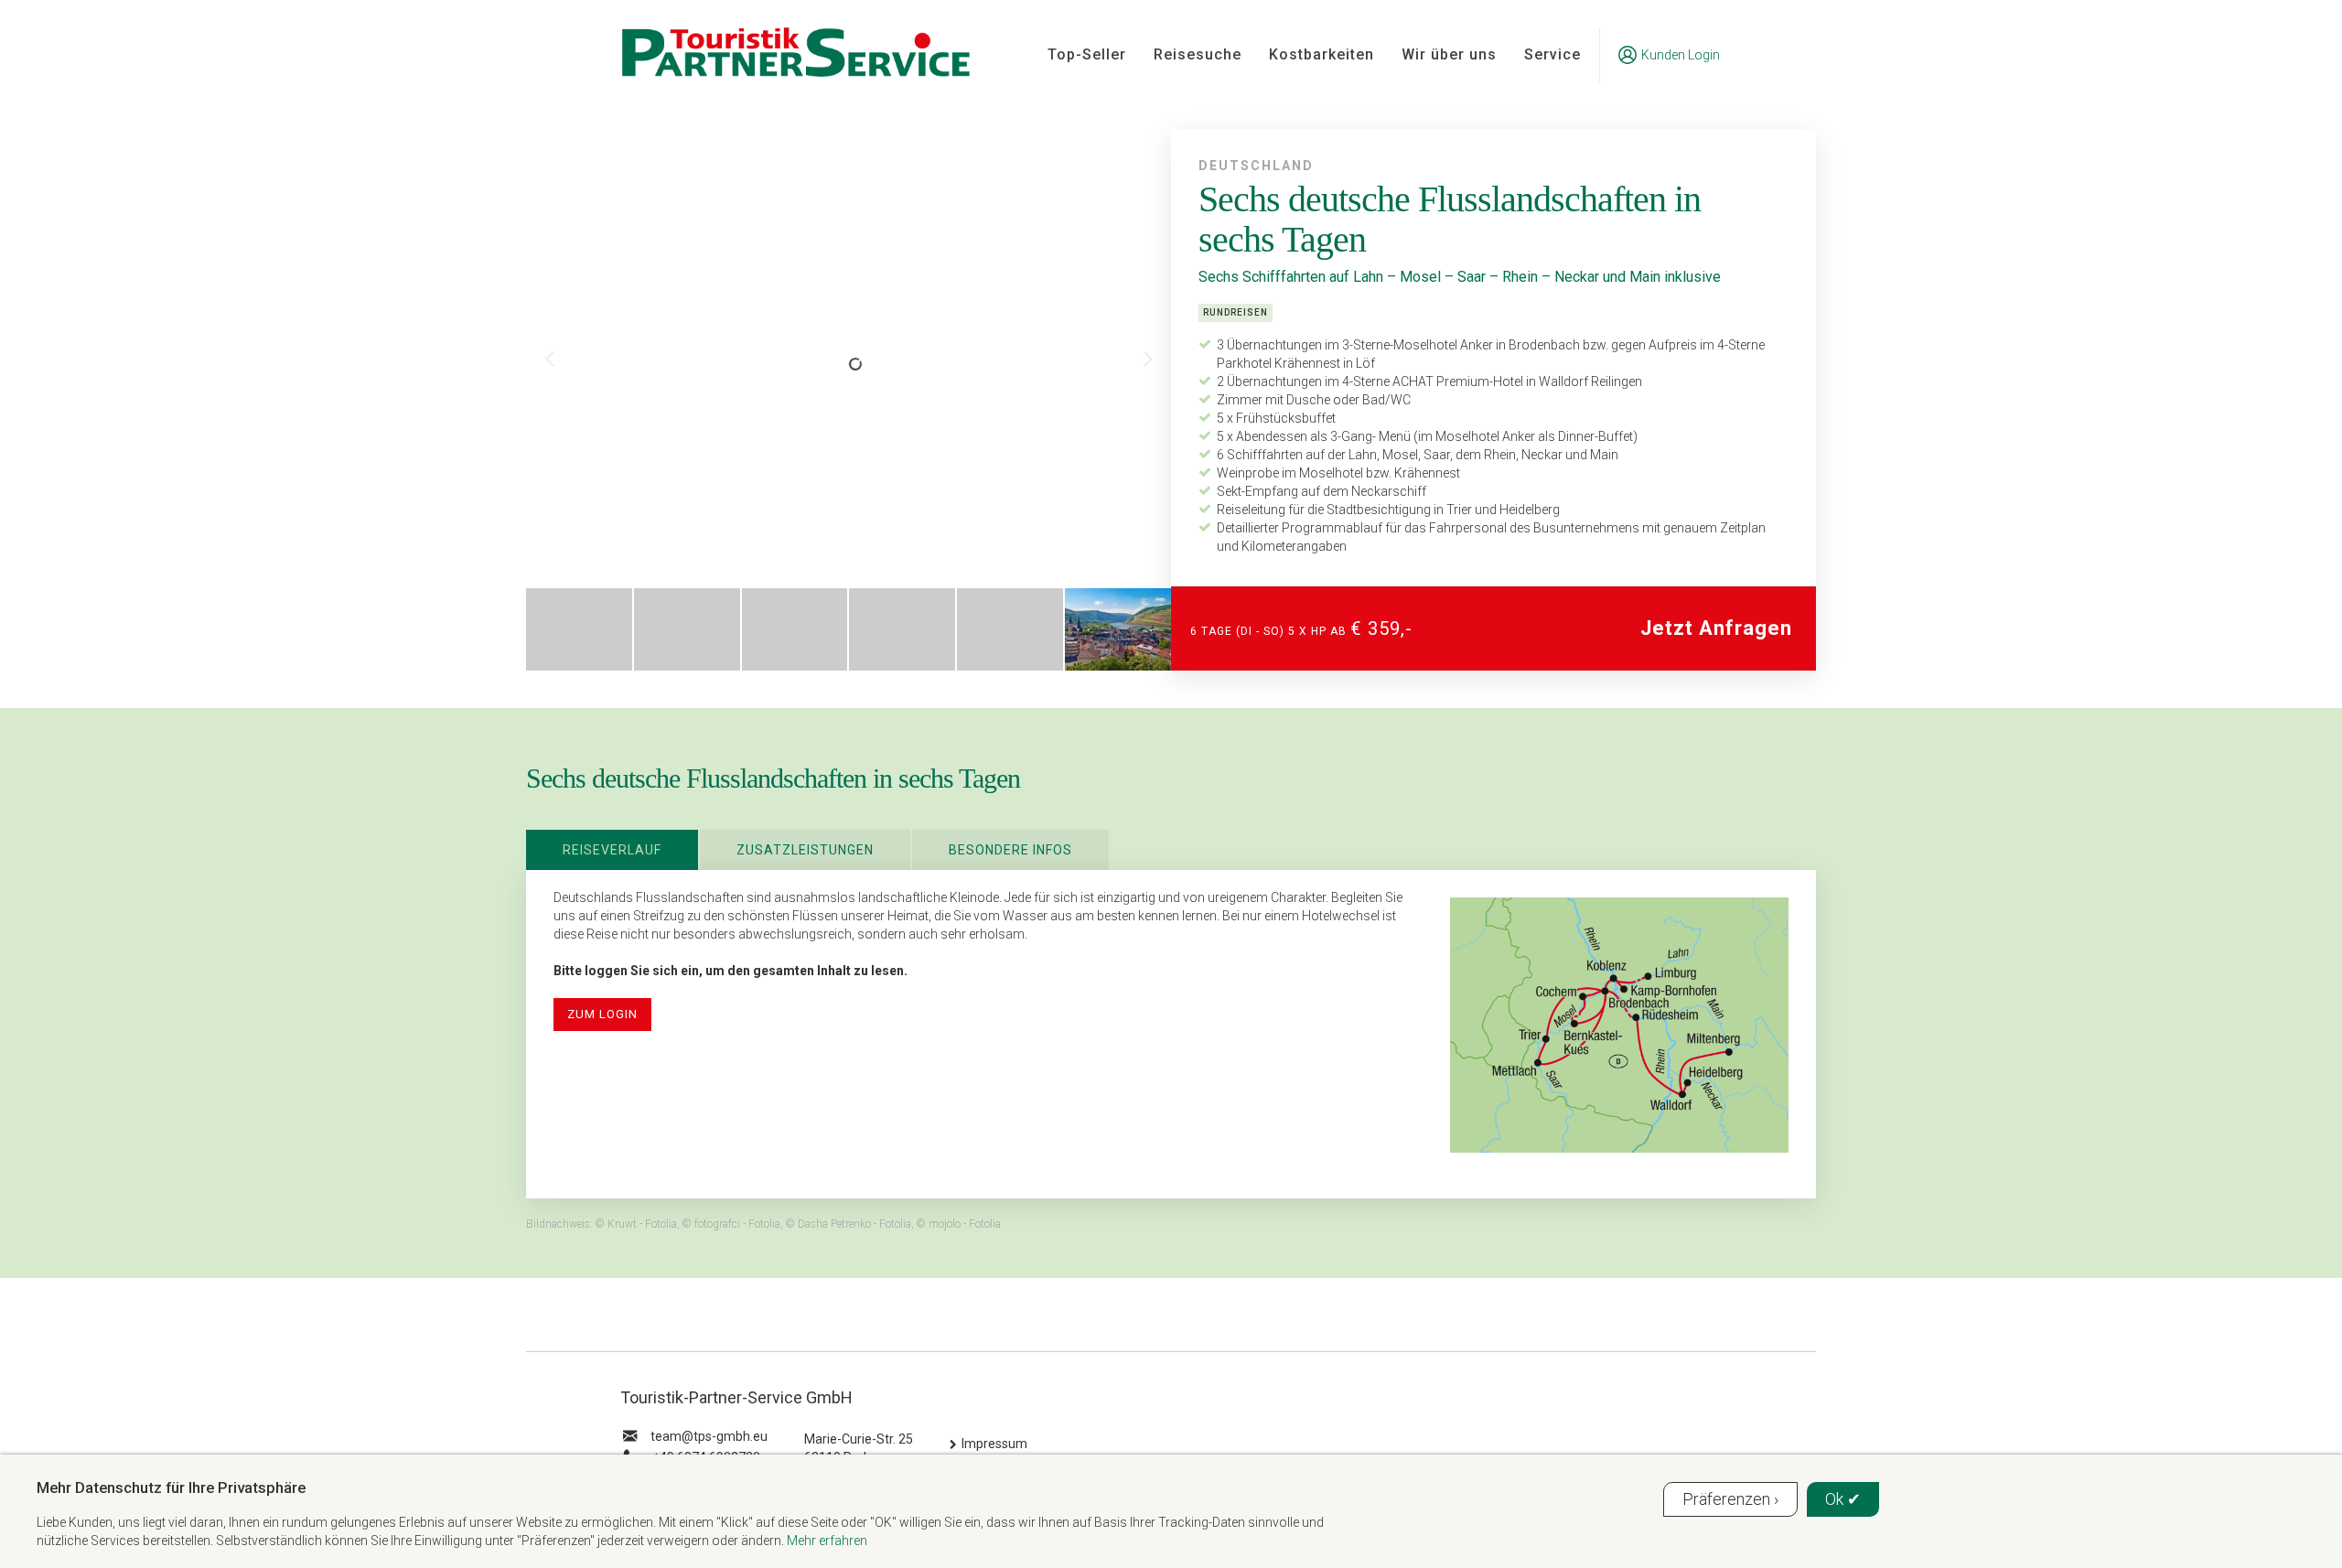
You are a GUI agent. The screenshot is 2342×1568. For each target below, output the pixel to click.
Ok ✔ (1843, 1499)
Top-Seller (1087, 54)
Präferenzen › (1730, 1499)
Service (1552, 54)
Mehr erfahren (827, 1541)
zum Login (602, 1014)
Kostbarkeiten (1321, 54)
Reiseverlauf (612, 850)
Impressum (994, 1444)
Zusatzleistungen (805, 850)
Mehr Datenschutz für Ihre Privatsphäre (171, 1487)
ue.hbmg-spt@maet (709, 1436)
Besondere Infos (1010, 850)
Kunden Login (1681, 55)
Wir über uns (1449, 54)
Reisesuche (1198, 54)
